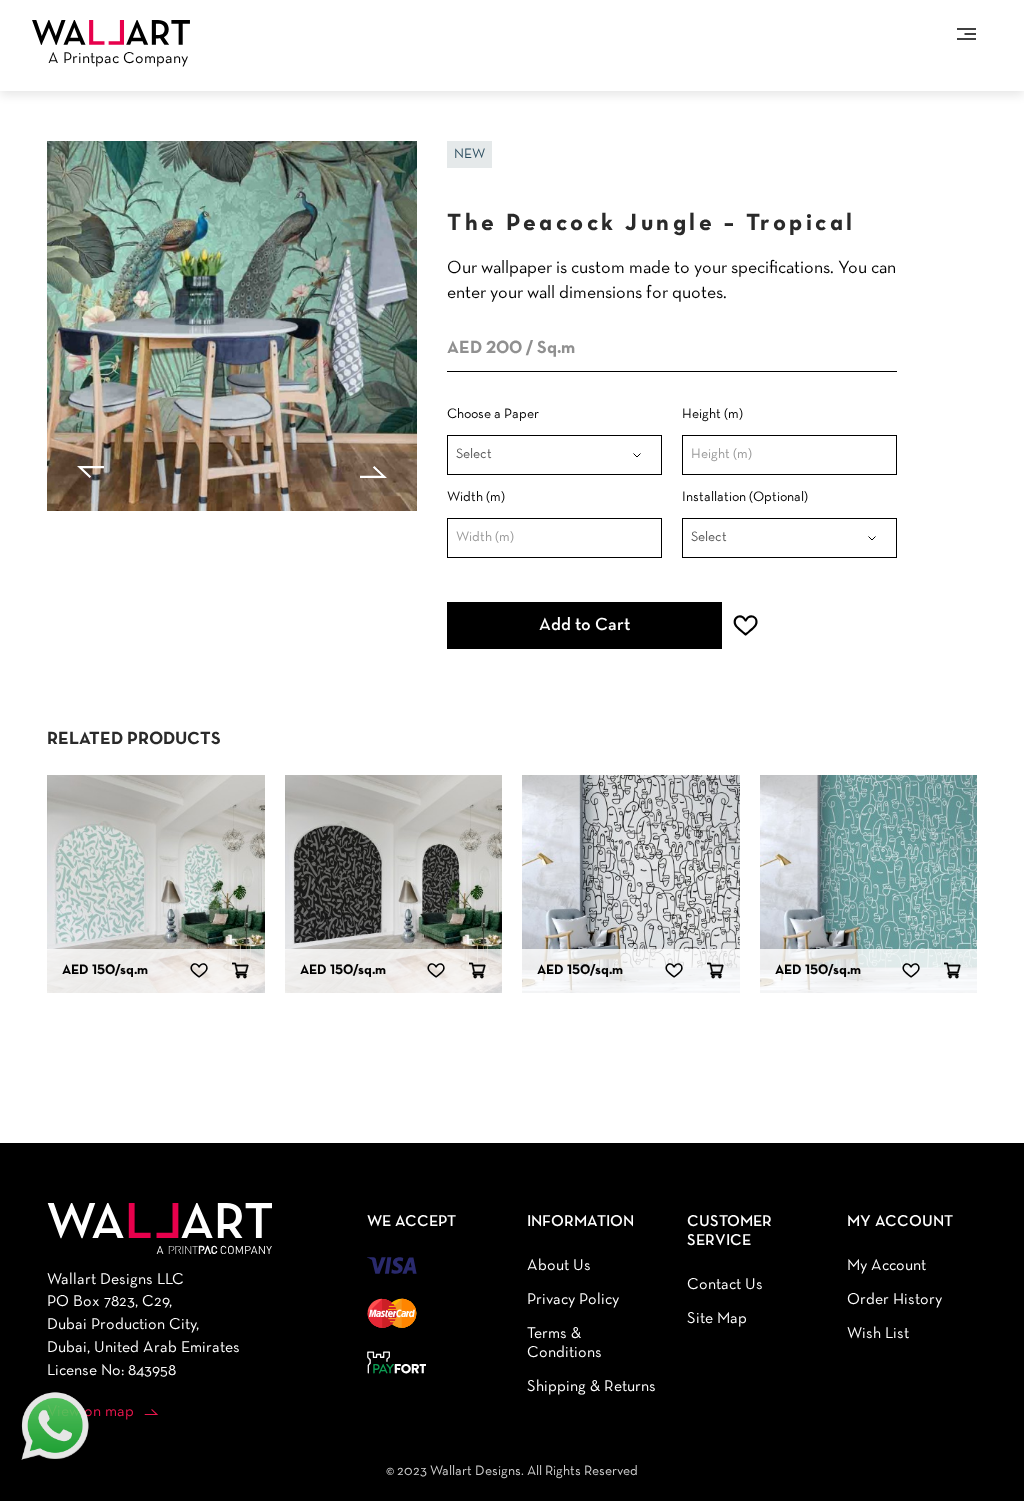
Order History (894, 1300)
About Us (559, 1266)
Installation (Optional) (745, 497)
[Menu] (966, 34)
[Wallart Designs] (111, 32)
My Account (886, 1266)
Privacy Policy (573, 1300)
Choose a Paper (493, 414)
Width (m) (476, 497)
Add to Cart (584, 625)
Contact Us (725, 1285)
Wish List (878, 1334)
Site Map (717, 1319)
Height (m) (712, 414)
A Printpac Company (118, 59)
